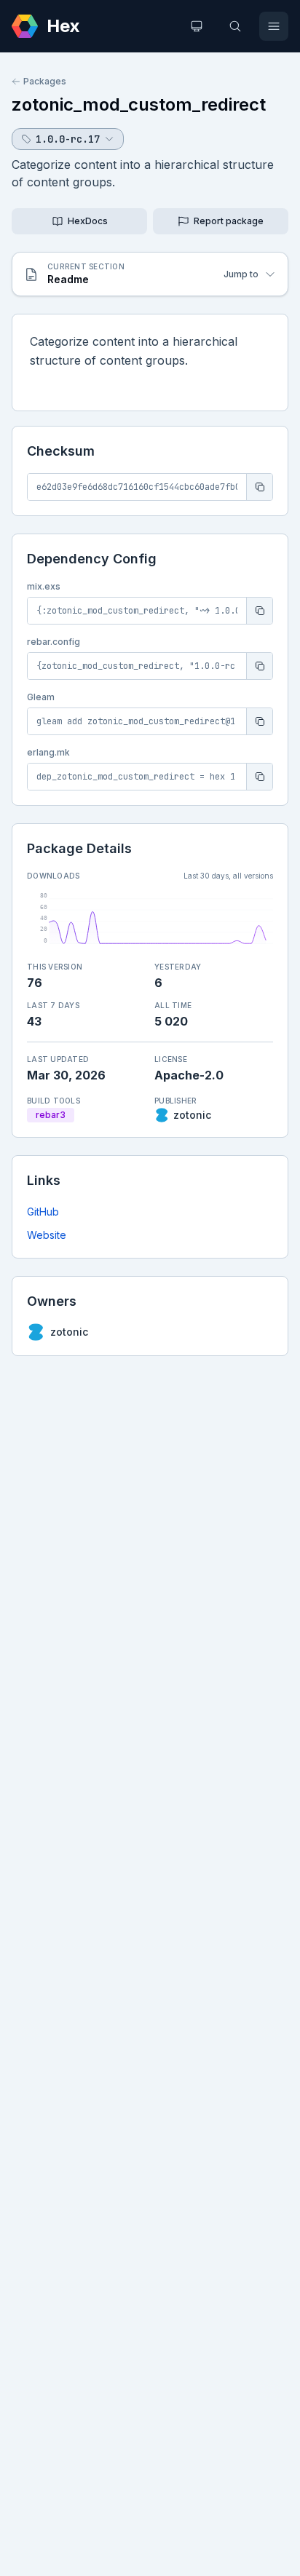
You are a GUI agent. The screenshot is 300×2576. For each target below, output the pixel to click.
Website (47, 1235)
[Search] (235, 26)
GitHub (43, 1212)
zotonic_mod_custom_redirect (139, 104)
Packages (45, 81)
